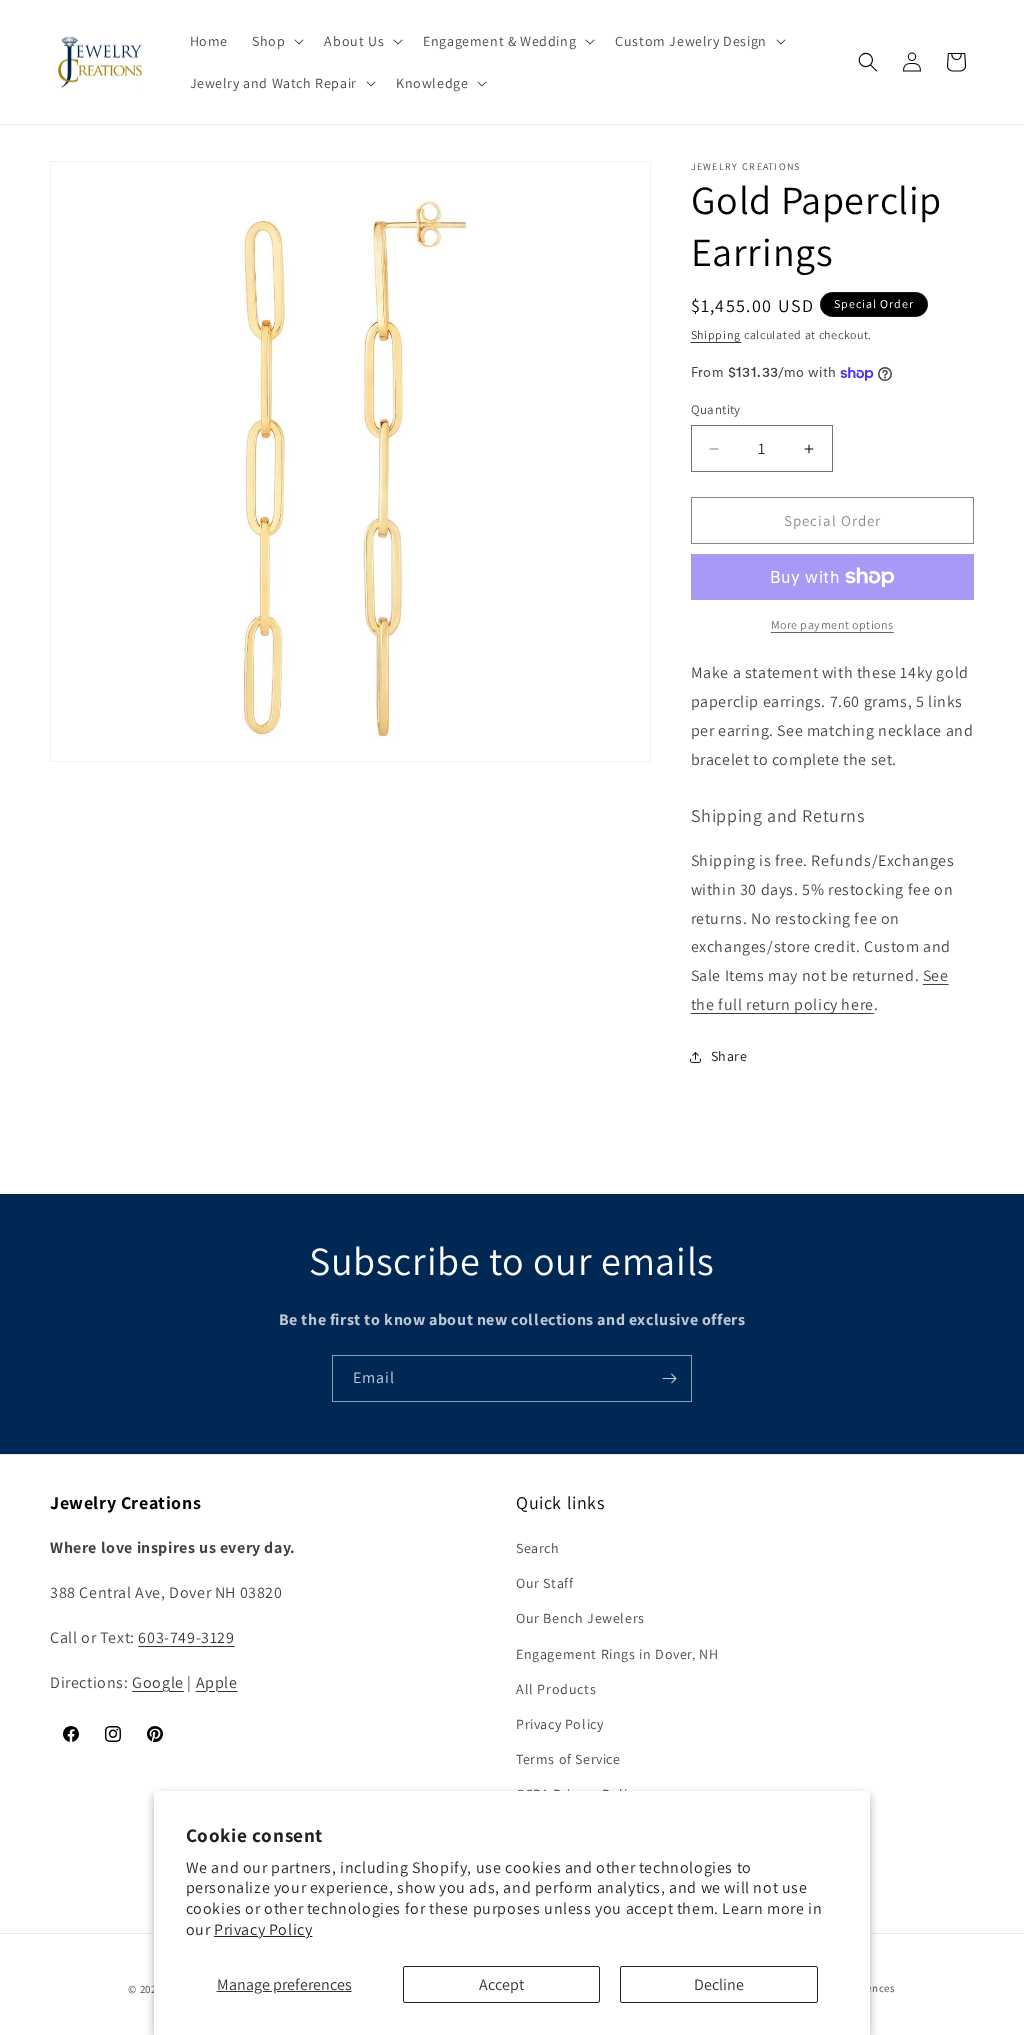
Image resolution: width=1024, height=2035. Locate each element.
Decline (719, 1984)
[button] (276, 41)
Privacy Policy (263, 1929)
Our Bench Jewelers (580, 1618)
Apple (217, 1682)
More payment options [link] (832, 624)
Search (538, 1548)
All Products (556, 1689)
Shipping (716, 334)
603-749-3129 (186, 1637)
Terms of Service (568, 1759)
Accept (501, 1984)
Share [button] (729, 1056)
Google (158, 1682)
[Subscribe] (669, 1378)
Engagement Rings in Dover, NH (617, 1654)
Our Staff (544, 1583)
